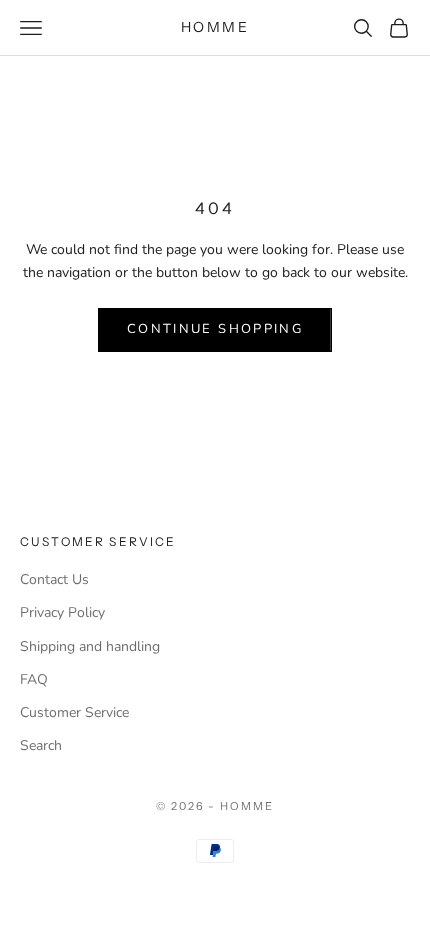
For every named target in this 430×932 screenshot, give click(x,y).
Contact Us (54, 579)
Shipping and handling (90, 646)
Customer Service (74, 712)
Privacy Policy (62, 612)
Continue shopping (215, 329)
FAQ (34, 679)
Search (41, 745)
